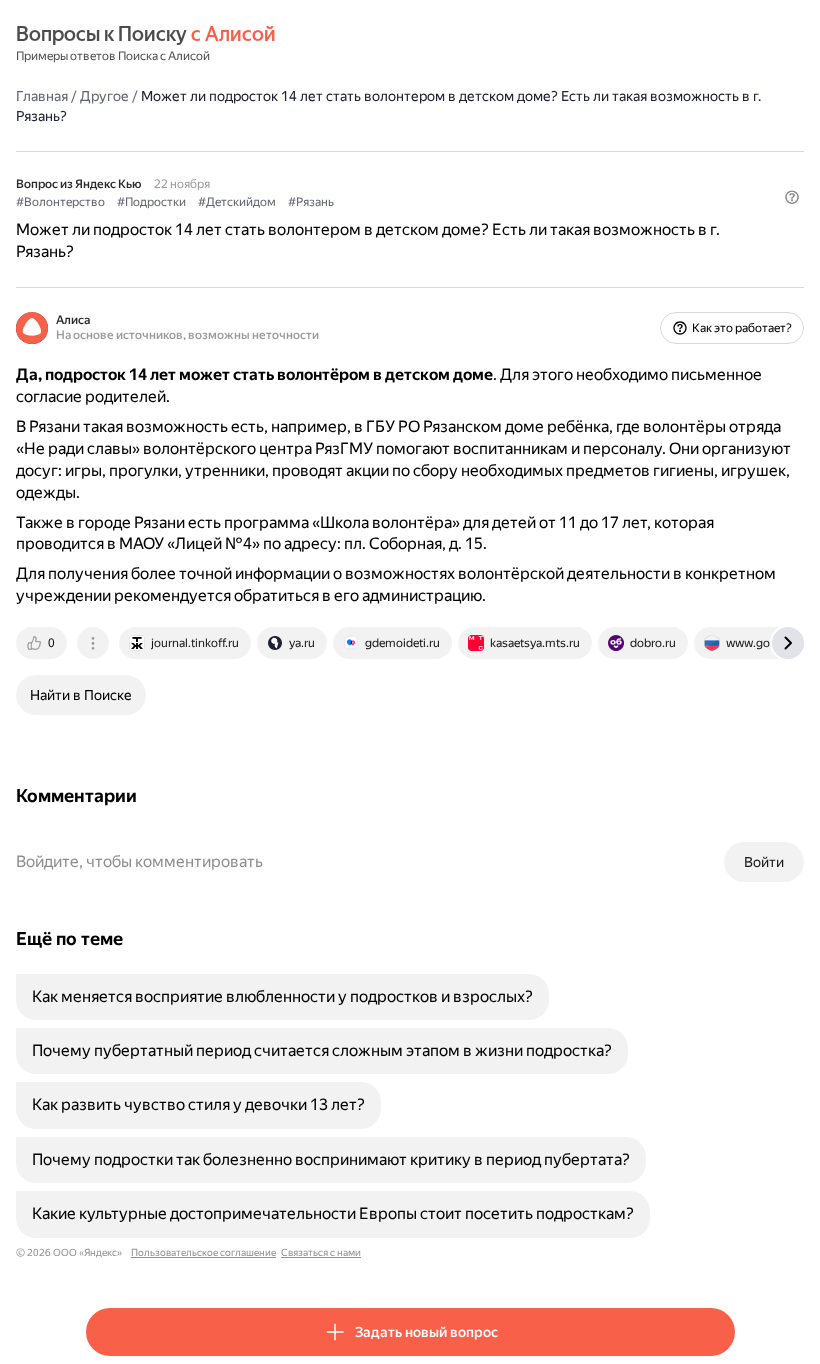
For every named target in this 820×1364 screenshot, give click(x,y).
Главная (42, 96)
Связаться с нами (321, 1252)
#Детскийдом (237, 202)
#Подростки (151, 202)
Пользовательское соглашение (203, 1252)
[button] (792, 197)
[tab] (43, 643)
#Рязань (311, 202)
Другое (104, 96)
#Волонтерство (60, 202)
